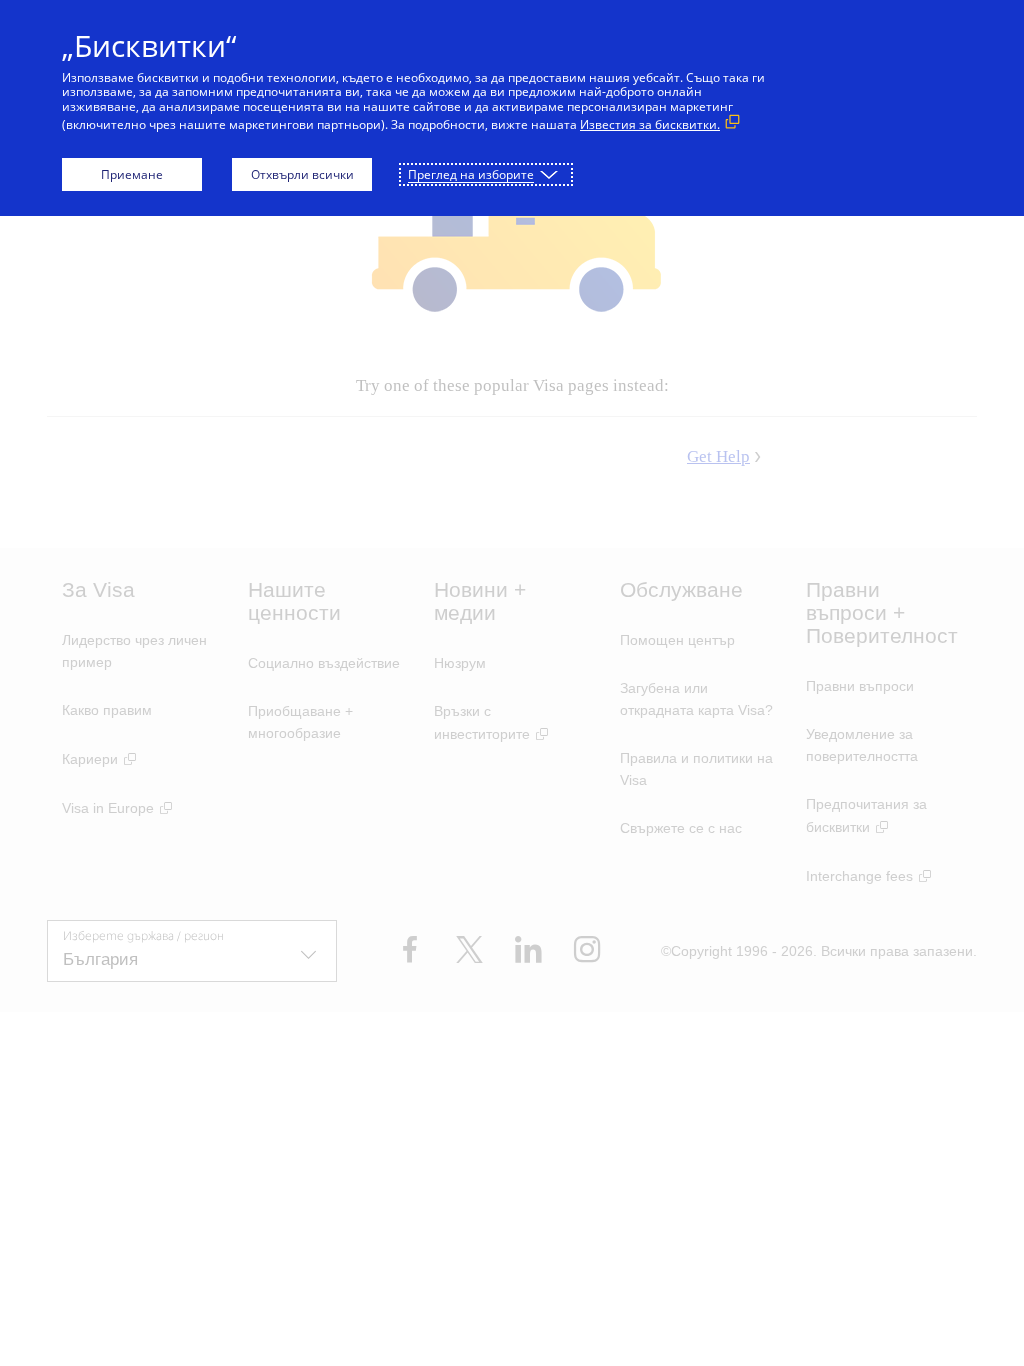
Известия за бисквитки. (650, 124)
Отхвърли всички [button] (302, 174)
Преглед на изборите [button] (471, 174)
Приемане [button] (132, 174)
